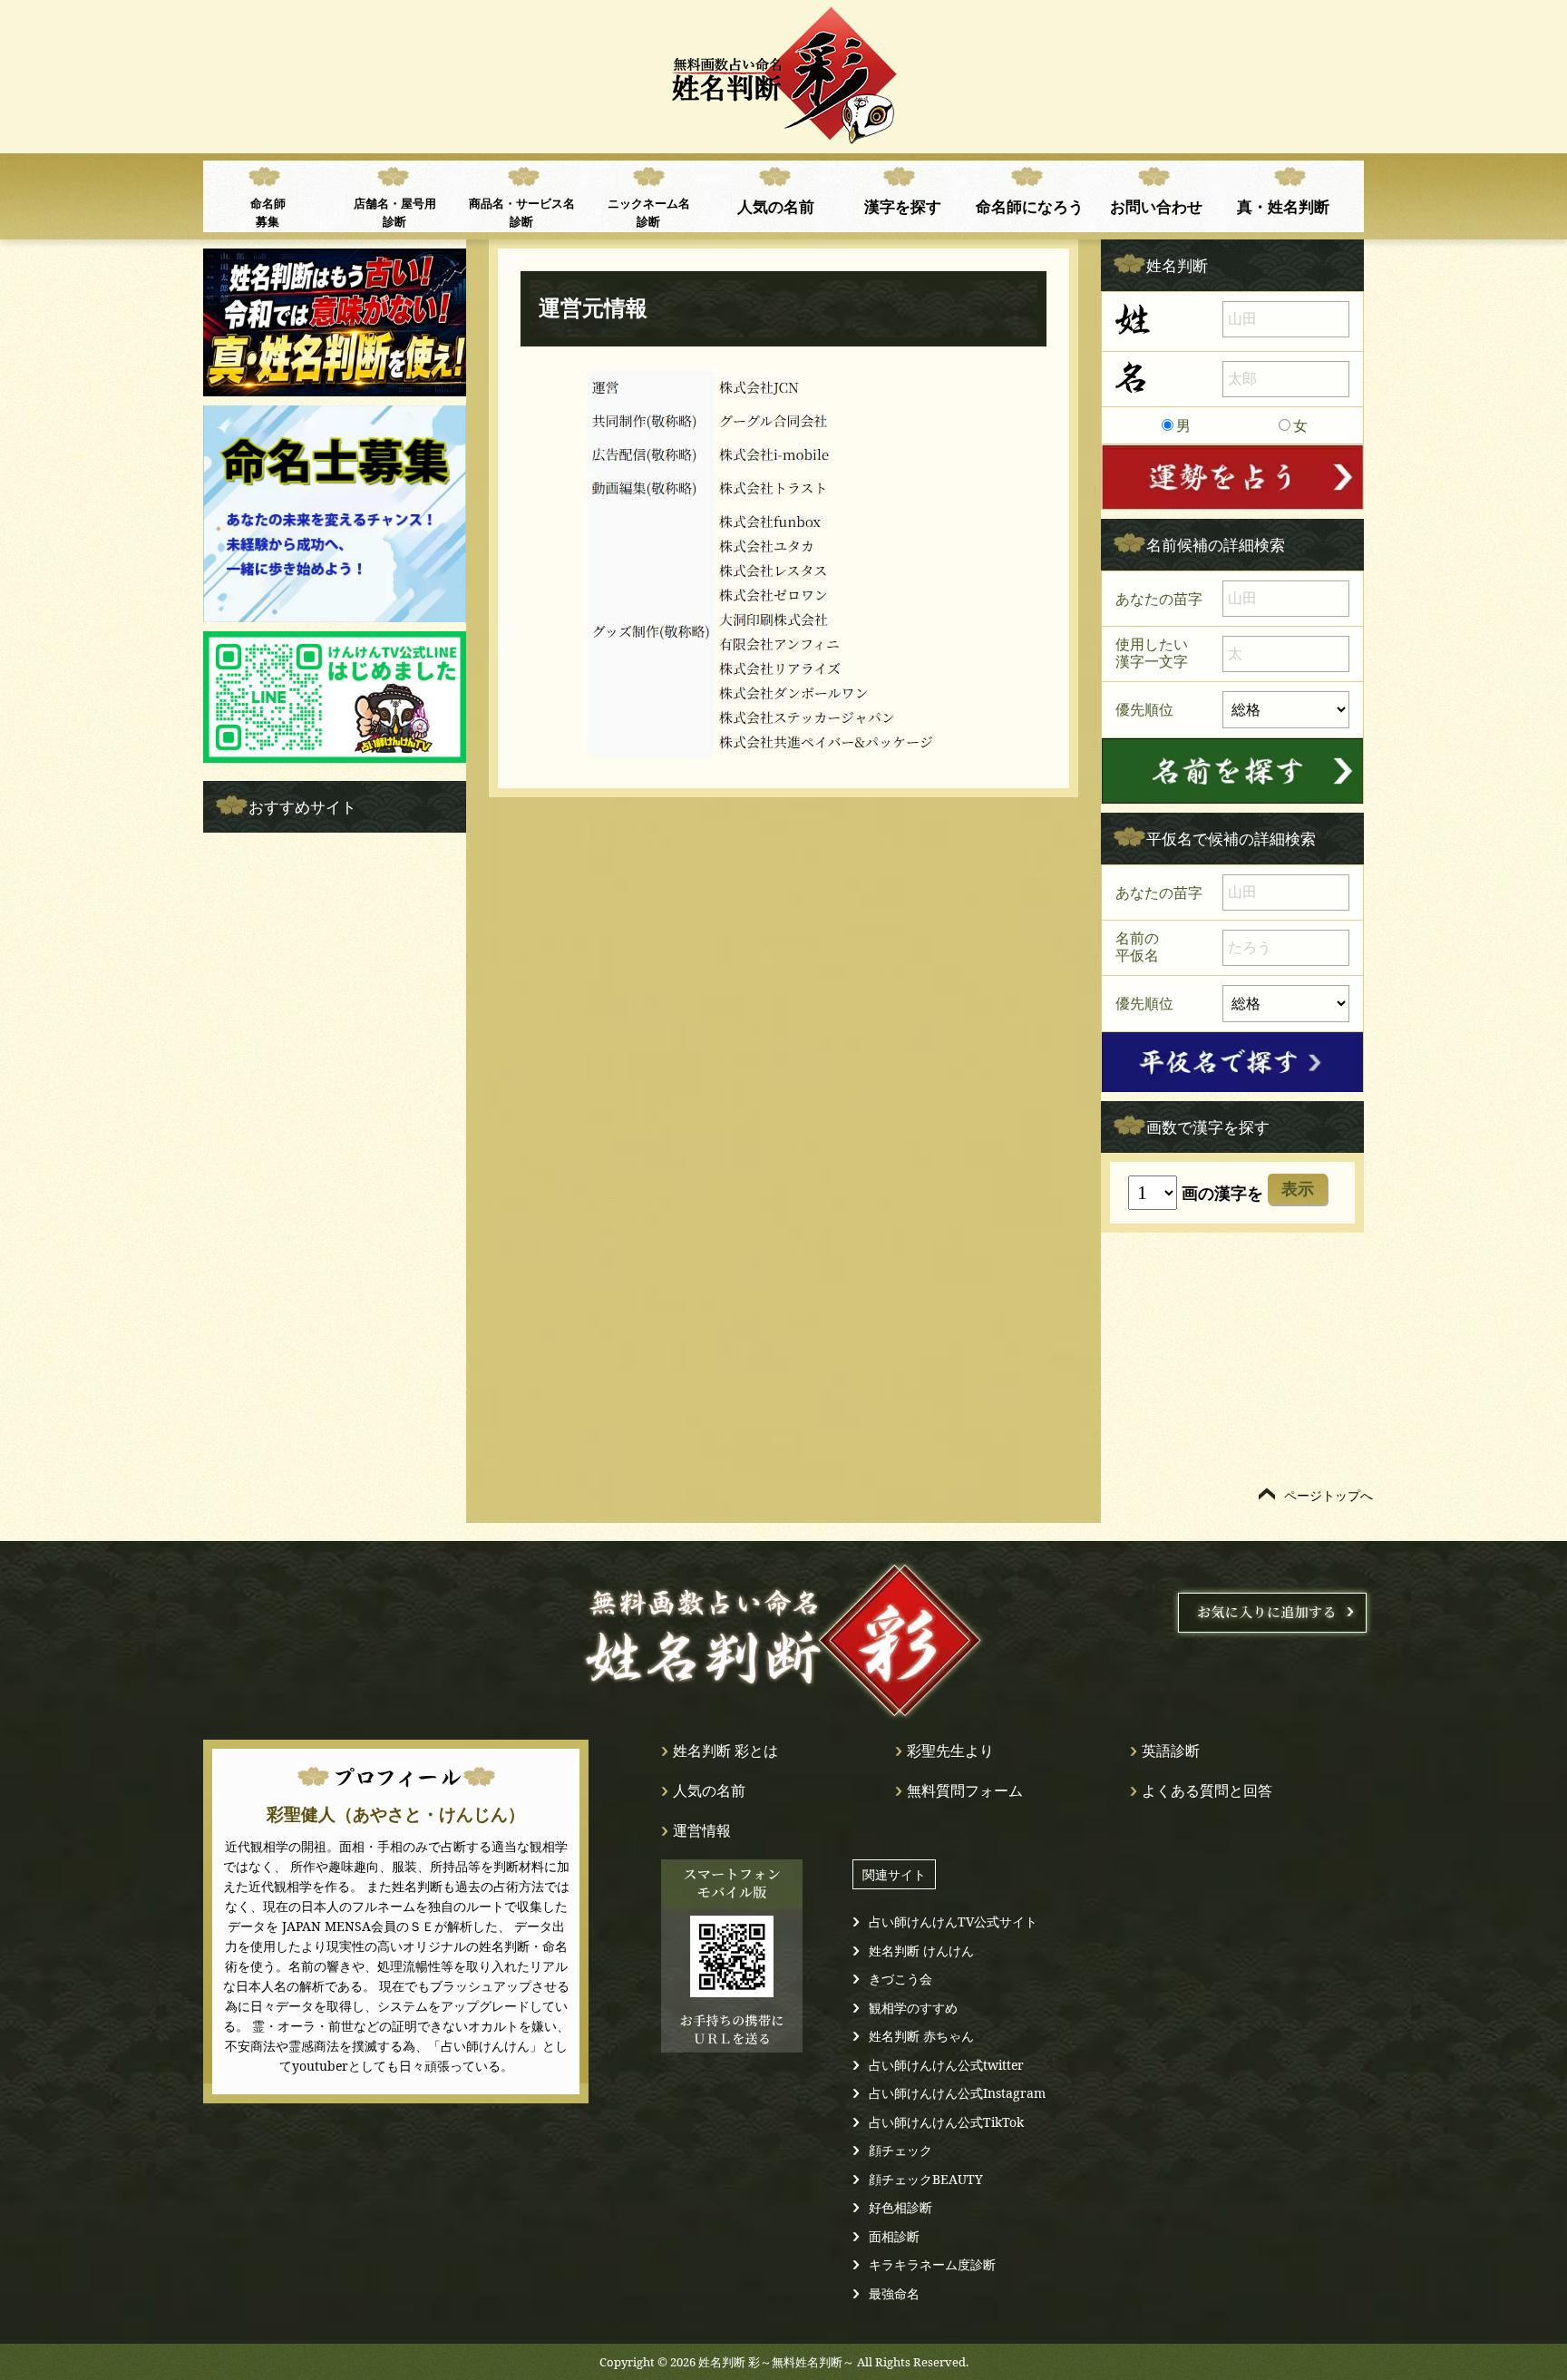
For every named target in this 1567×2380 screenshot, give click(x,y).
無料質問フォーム (965, 1790)
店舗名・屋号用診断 (395, 212)
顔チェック (900, 2150)
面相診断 (894, 2236)
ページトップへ (1329, 1495)
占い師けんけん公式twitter (946, 2065)
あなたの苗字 (1159, 598)
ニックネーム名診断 (649, 212)
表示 (1298, 1189)
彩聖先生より (950, 1751)
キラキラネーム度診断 (932, 2264)
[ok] (1232, 771)
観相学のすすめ (913, 2008)
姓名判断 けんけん (921, 1951)
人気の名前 (776, 206)
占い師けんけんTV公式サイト (953, 1922)
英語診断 (1171, 1751)
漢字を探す (903, 206)
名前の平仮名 (1137, 947)
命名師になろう (1030, 206)
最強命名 (894, 2293)
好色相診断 (900, 2207)
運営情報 (702, 1830)
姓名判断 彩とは (725, 1751)
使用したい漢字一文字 (1152, 653)
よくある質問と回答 (1207, 1790)
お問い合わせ (1156, 206)
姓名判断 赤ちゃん (921, 2036)
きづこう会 (900, 1979)
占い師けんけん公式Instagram (957, 2093)
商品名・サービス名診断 (522, 212)
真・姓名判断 (1283, 206)
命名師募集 (268, 212)
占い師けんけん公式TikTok (946, 2122)
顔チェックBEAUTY (926, 2179)
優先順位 (1144, 709)
